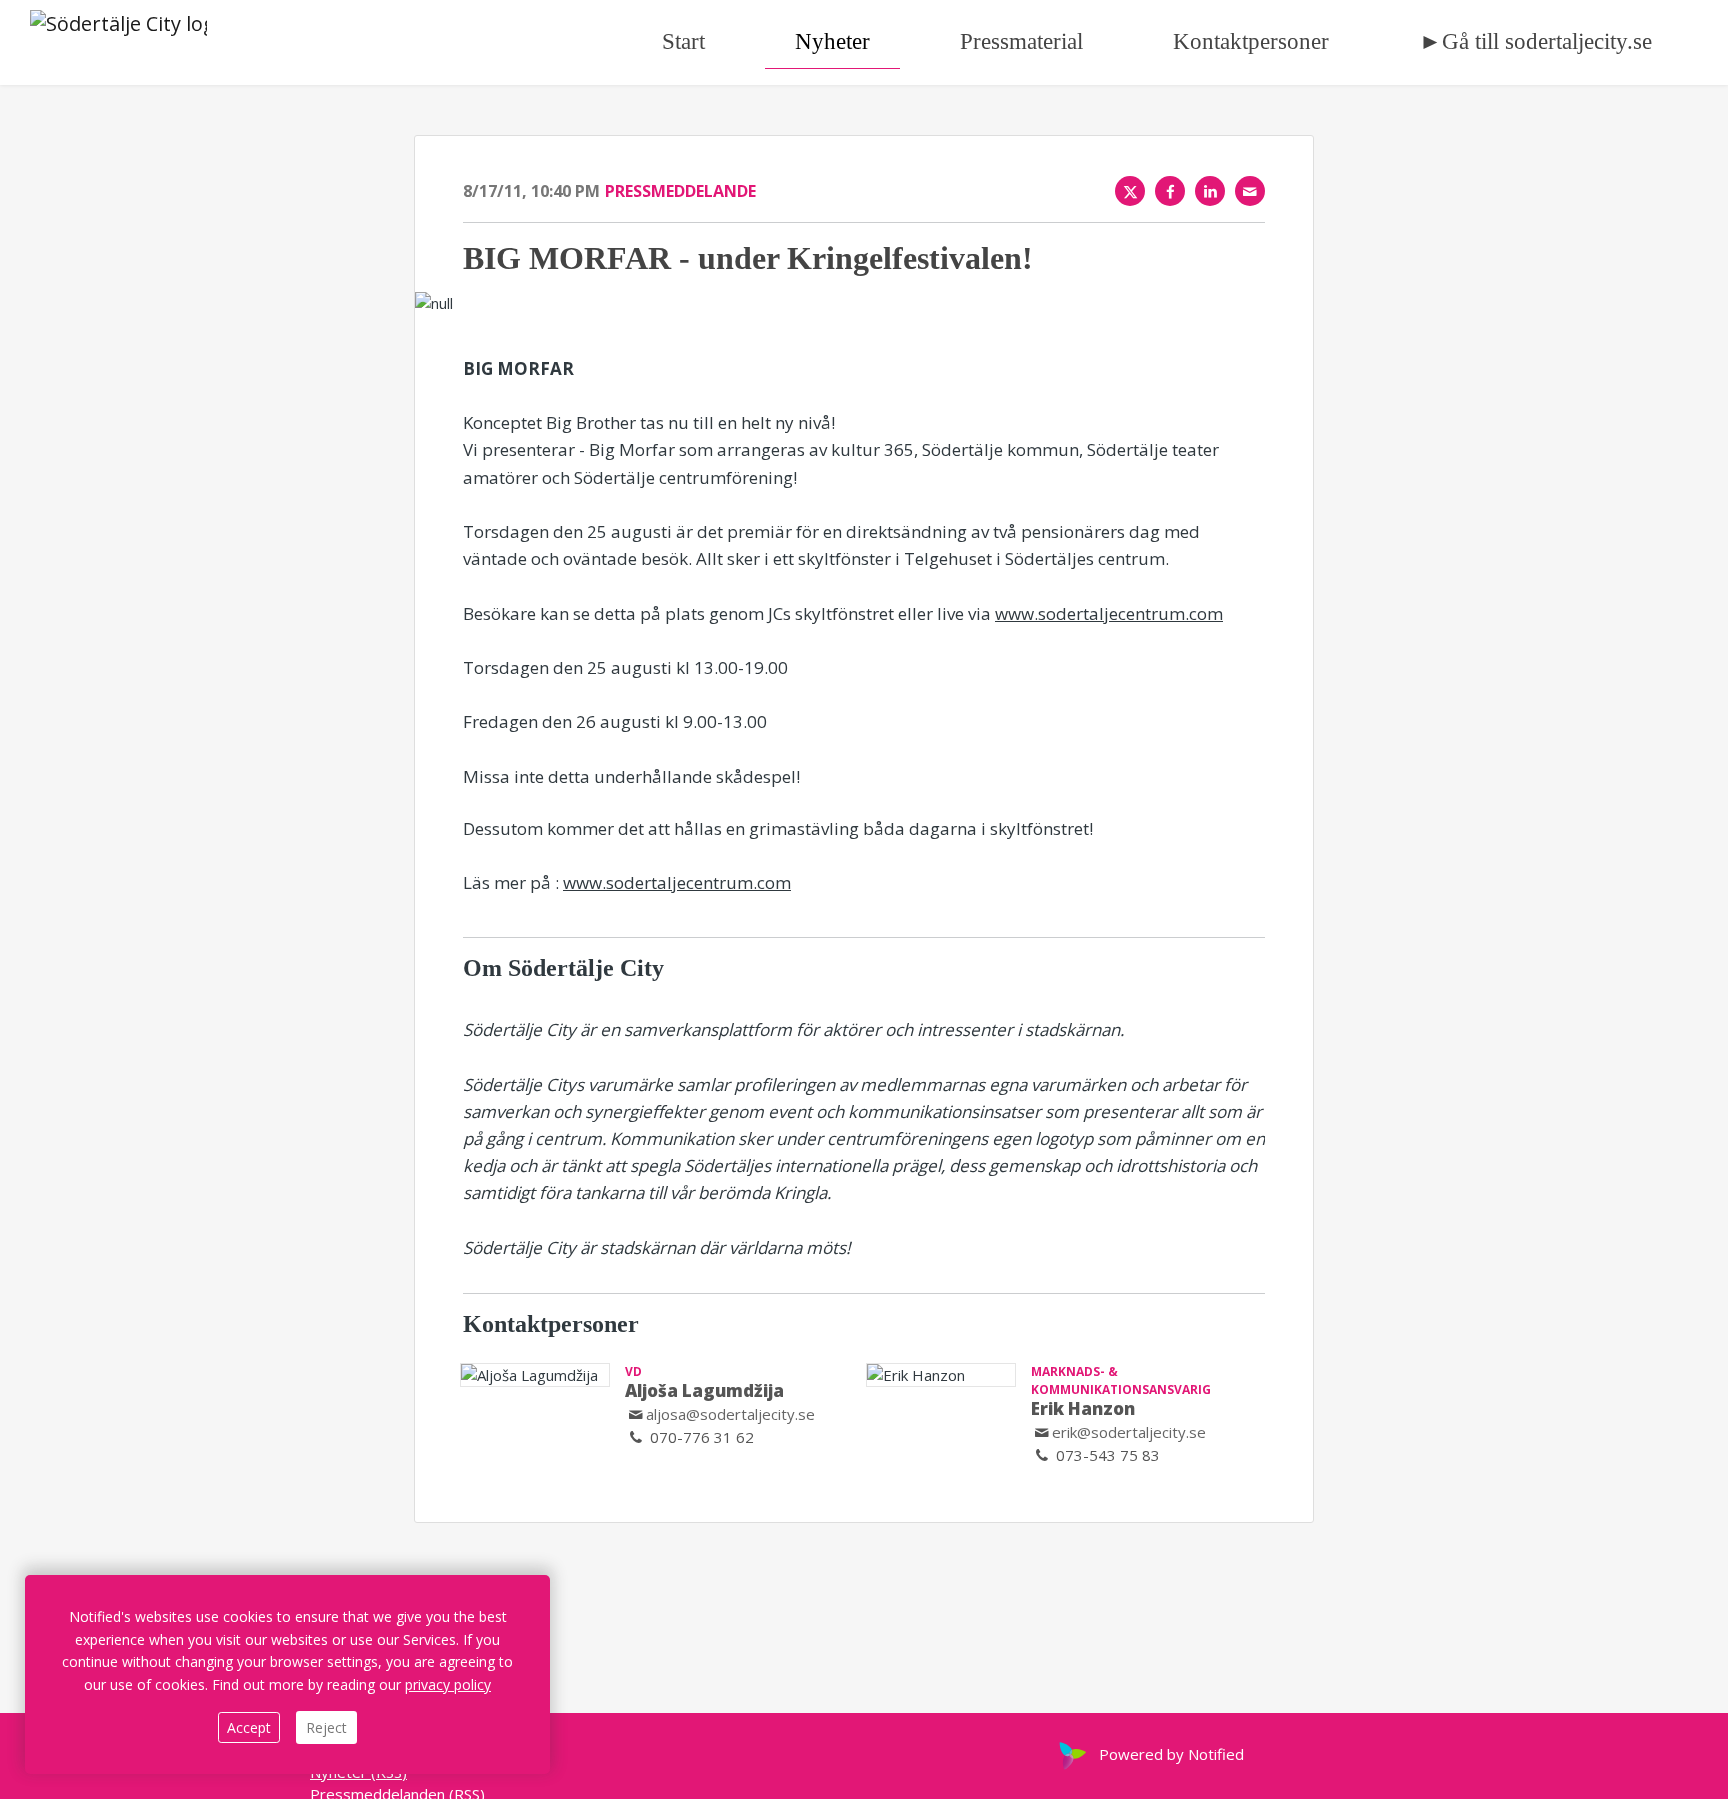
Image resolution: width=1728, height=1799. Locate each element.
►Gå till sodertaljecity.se (1535, 41)
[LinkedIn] (1210, 191)
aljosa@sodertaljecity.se (730, 1414)
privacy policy (448, 1684)
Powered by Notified (1171, 1754)
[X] (1130, 191)
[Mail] (1250, 191)
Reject (326, 1727)
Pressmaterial (1021, 41)
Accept (249, 1727)
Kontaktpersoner (1251, 41)
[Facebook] (1170, 191)
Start (683, 41)
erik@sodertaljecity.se (1129, 1432)
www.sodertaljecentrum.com (1109, 613)
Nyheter (832, 41)
